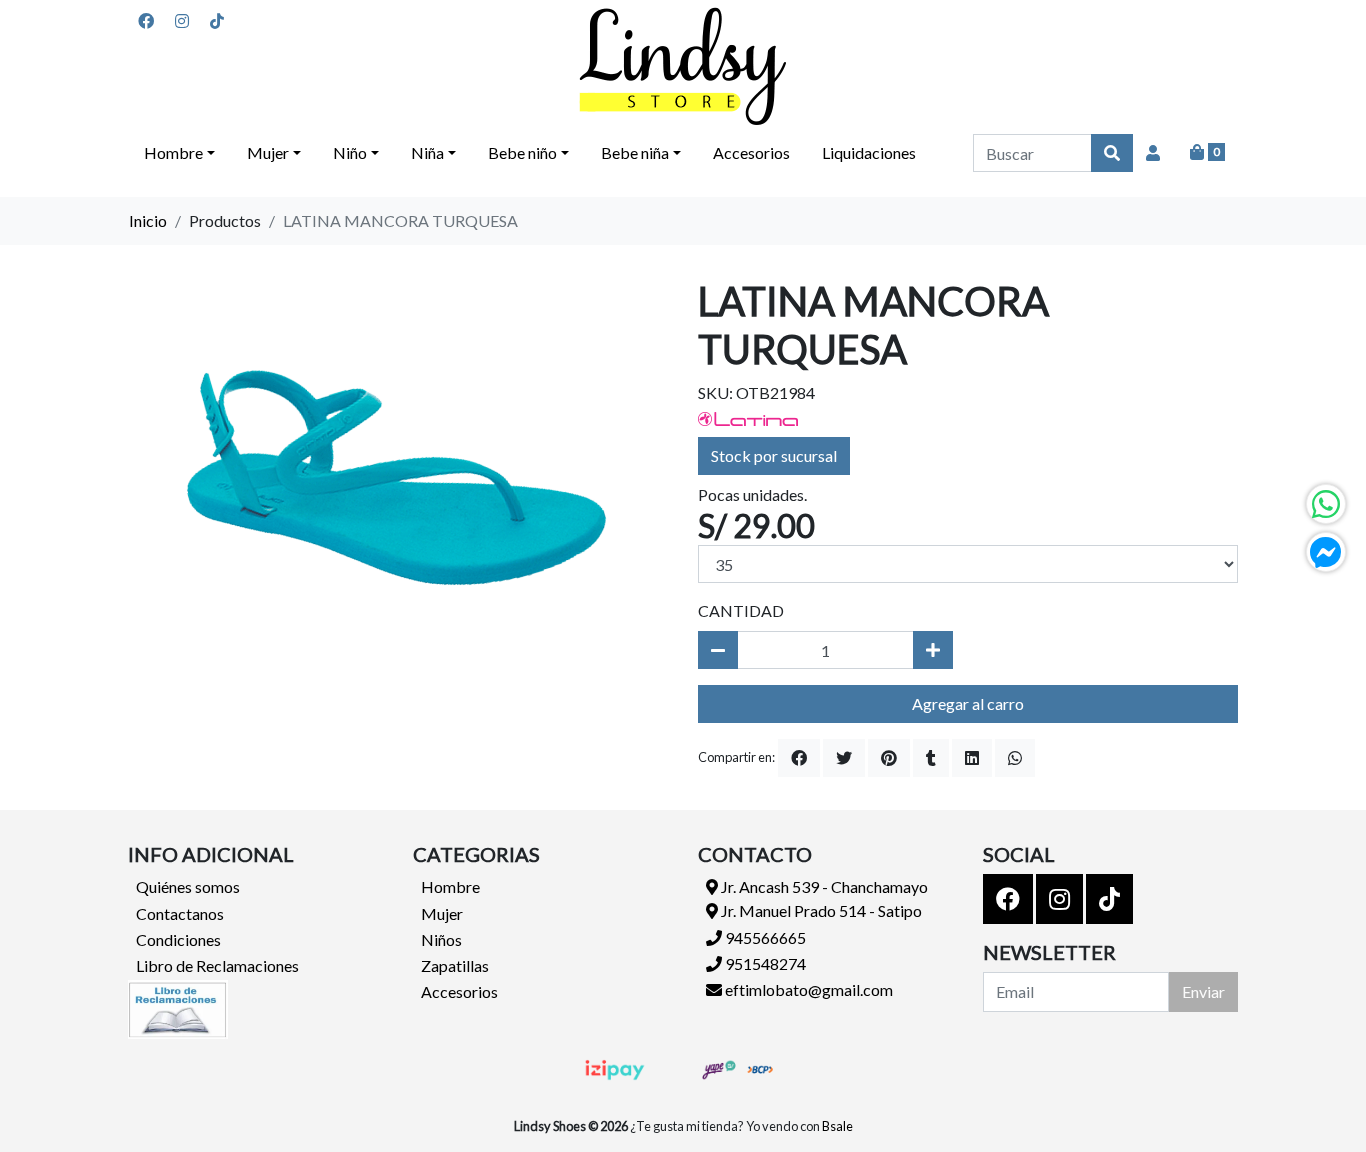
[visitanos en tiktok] (217, 21)
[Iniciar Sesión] (1153, 153)
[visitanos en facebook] (146, 21)
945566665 (764, 937)
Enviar (1203, 991)
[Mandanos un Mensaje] (1326, 552)
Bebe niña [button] (635, 152)
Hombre (450, 886)
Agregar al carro (968, 703)
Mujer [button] (268, 152)
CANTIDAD (741, 610)
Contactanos (180, 913)
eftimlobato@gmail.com (807, 989)
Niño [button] (350, 152)
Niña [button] (427, 152)
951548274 (764, 963)
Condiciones (178, 939)
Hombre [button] (173, 152)
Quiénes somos (188, 886)
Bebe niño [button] (522, 152)
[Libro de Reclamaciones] (178, 1006)
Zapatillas (455, 965)
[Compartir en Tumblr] (931, 758)
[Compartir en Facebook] (799, 758)
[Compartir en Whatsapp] (1015, 758)
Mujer (442, 913)
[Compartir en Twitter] (844, 758)
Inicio (148, 220)
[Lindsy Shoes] (683, 66)
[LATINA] (748, 416)
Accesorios (751, 152)
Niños (441, 939)
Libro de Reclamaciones (217, 965)
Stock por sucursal (774, 455)
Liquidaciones (869, 152)
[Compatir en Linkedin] (972, 758)
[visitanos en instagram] (182, 21)
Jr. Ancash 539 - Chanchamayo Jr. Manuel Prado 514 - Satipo (823, 898)
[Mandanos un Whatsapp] (1326, 504)
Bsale (837, 1126)
